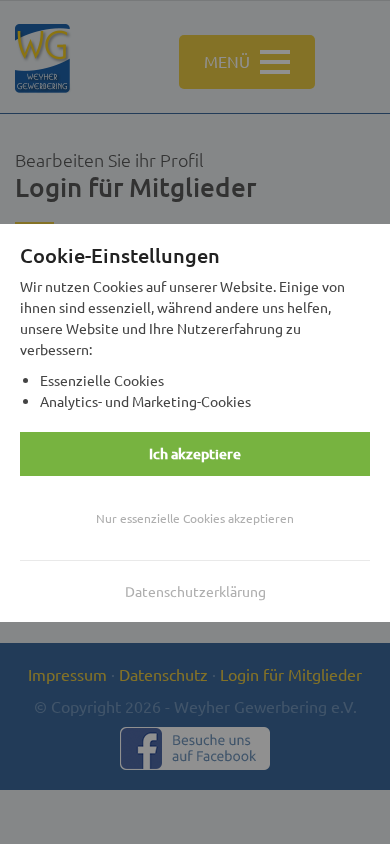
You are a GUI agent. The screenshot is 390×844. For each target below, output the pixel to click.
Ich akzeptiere (195, 453)
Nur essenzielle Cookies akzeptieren (195, 518)
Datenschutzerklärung (195, 591)
